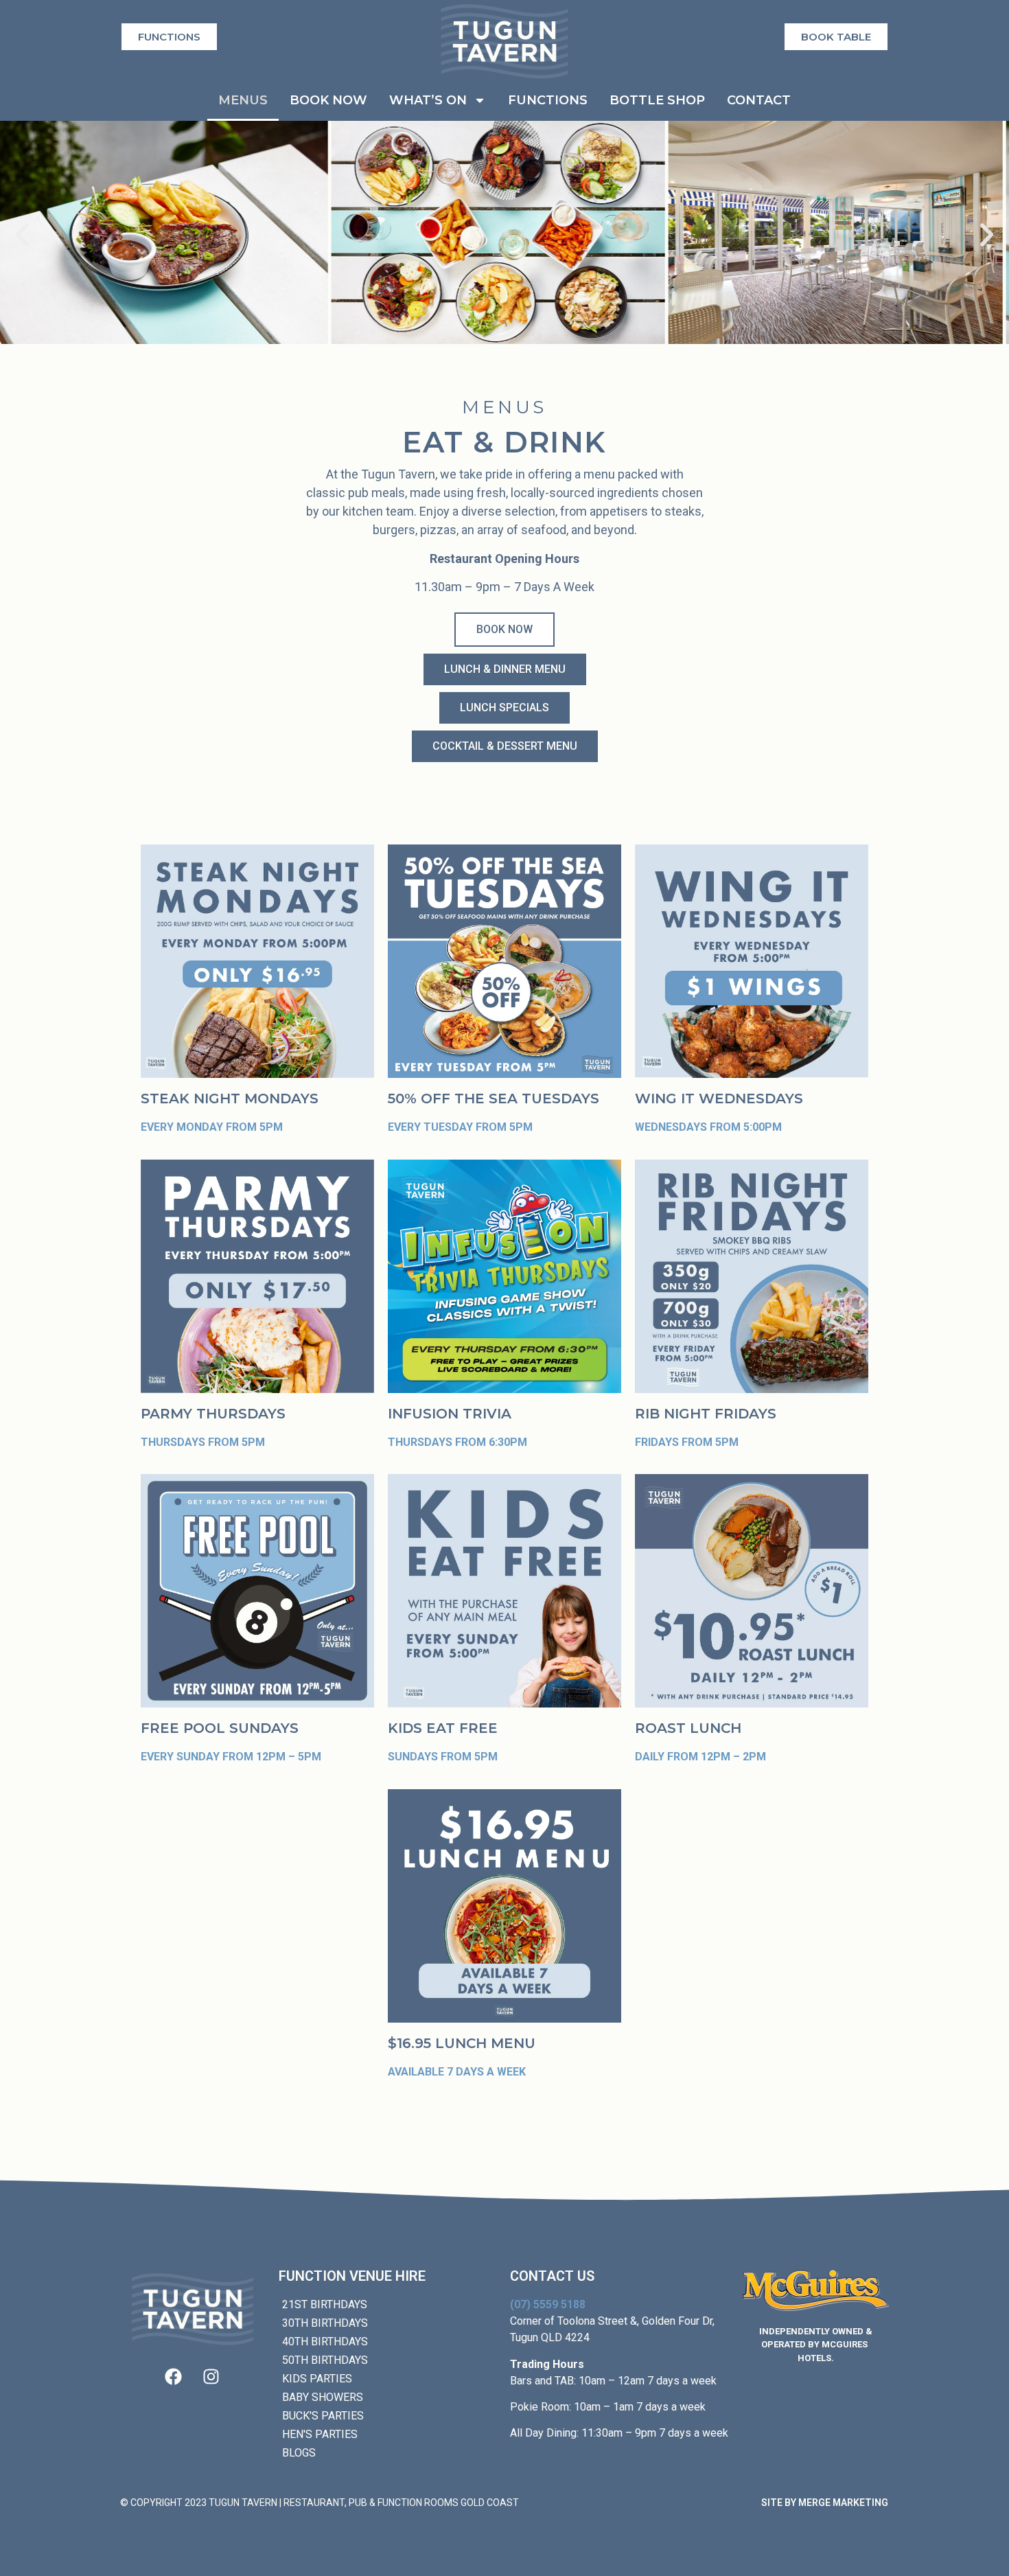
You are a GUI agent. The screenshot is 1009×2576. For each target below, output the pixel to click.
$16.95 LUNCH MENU (462, 2043)
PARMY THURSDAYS (213, 1414)
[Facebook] (174, 2377)
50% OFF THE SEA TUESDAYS (494, 1099)
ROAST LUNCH (688, 1728)
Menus (243, 100)
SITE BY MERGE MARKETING (825, 2503)
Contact (759, 100)
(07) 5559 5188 (548, 2304)
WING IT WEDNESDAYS (719, 1099)
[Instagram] (211, 2377)
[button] (22, 234)
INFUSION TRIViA (450, 1414)
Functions (548, 100)
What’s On (428, 100)
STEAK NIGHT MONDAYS (230, 1099)
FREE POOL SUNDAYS (220, 1728)
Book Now (328, 100)
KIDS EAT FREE (443, 1728)
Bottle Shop (657, 100)
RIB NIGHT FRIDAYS (706, 1414)
